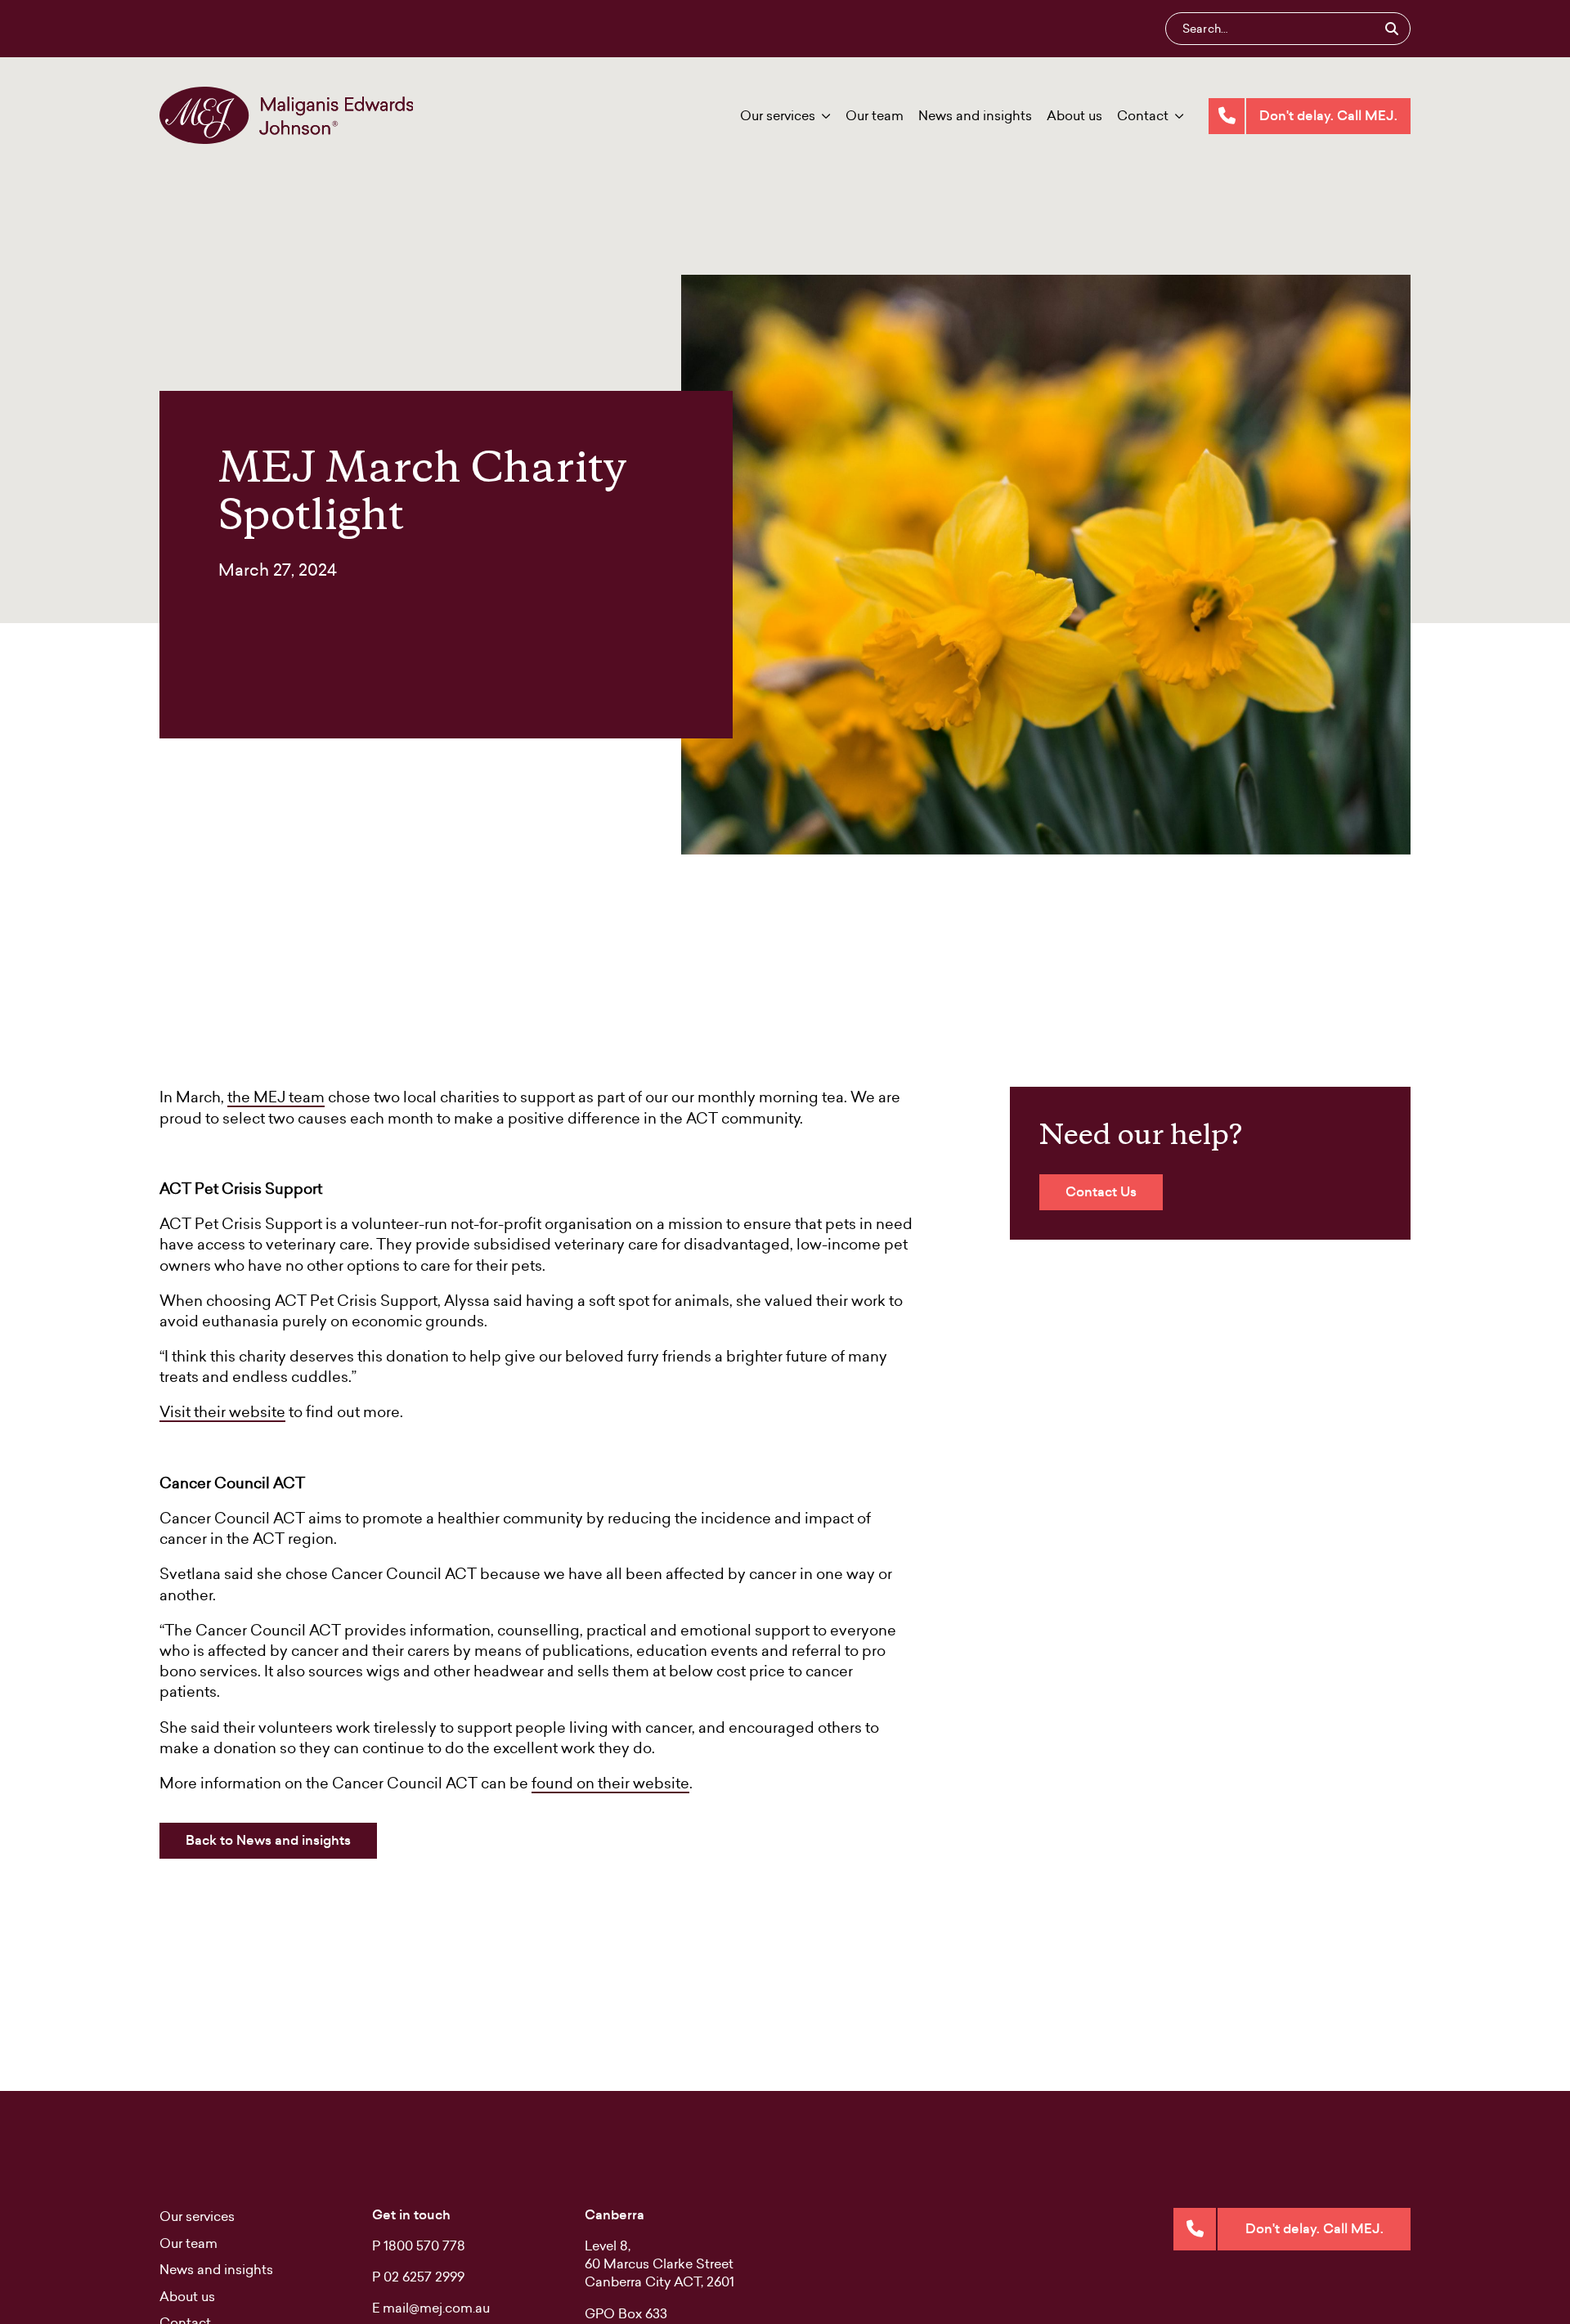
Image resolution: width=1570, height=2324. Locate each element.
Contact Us (1101, 1192)
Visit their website (222, 1412)
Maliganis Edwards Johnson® (286, 115)
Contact (1143, 115)
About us (1074, 115)
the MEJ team (276, 1097)
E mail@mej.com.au (431, 2308)
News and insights (975, 115)
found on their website (610, 1783)
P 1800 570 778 (419, 2245)
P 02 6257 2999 (418, 2277)
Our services (778, 115)
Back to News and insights (268, 1840)
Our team (875, 115)
